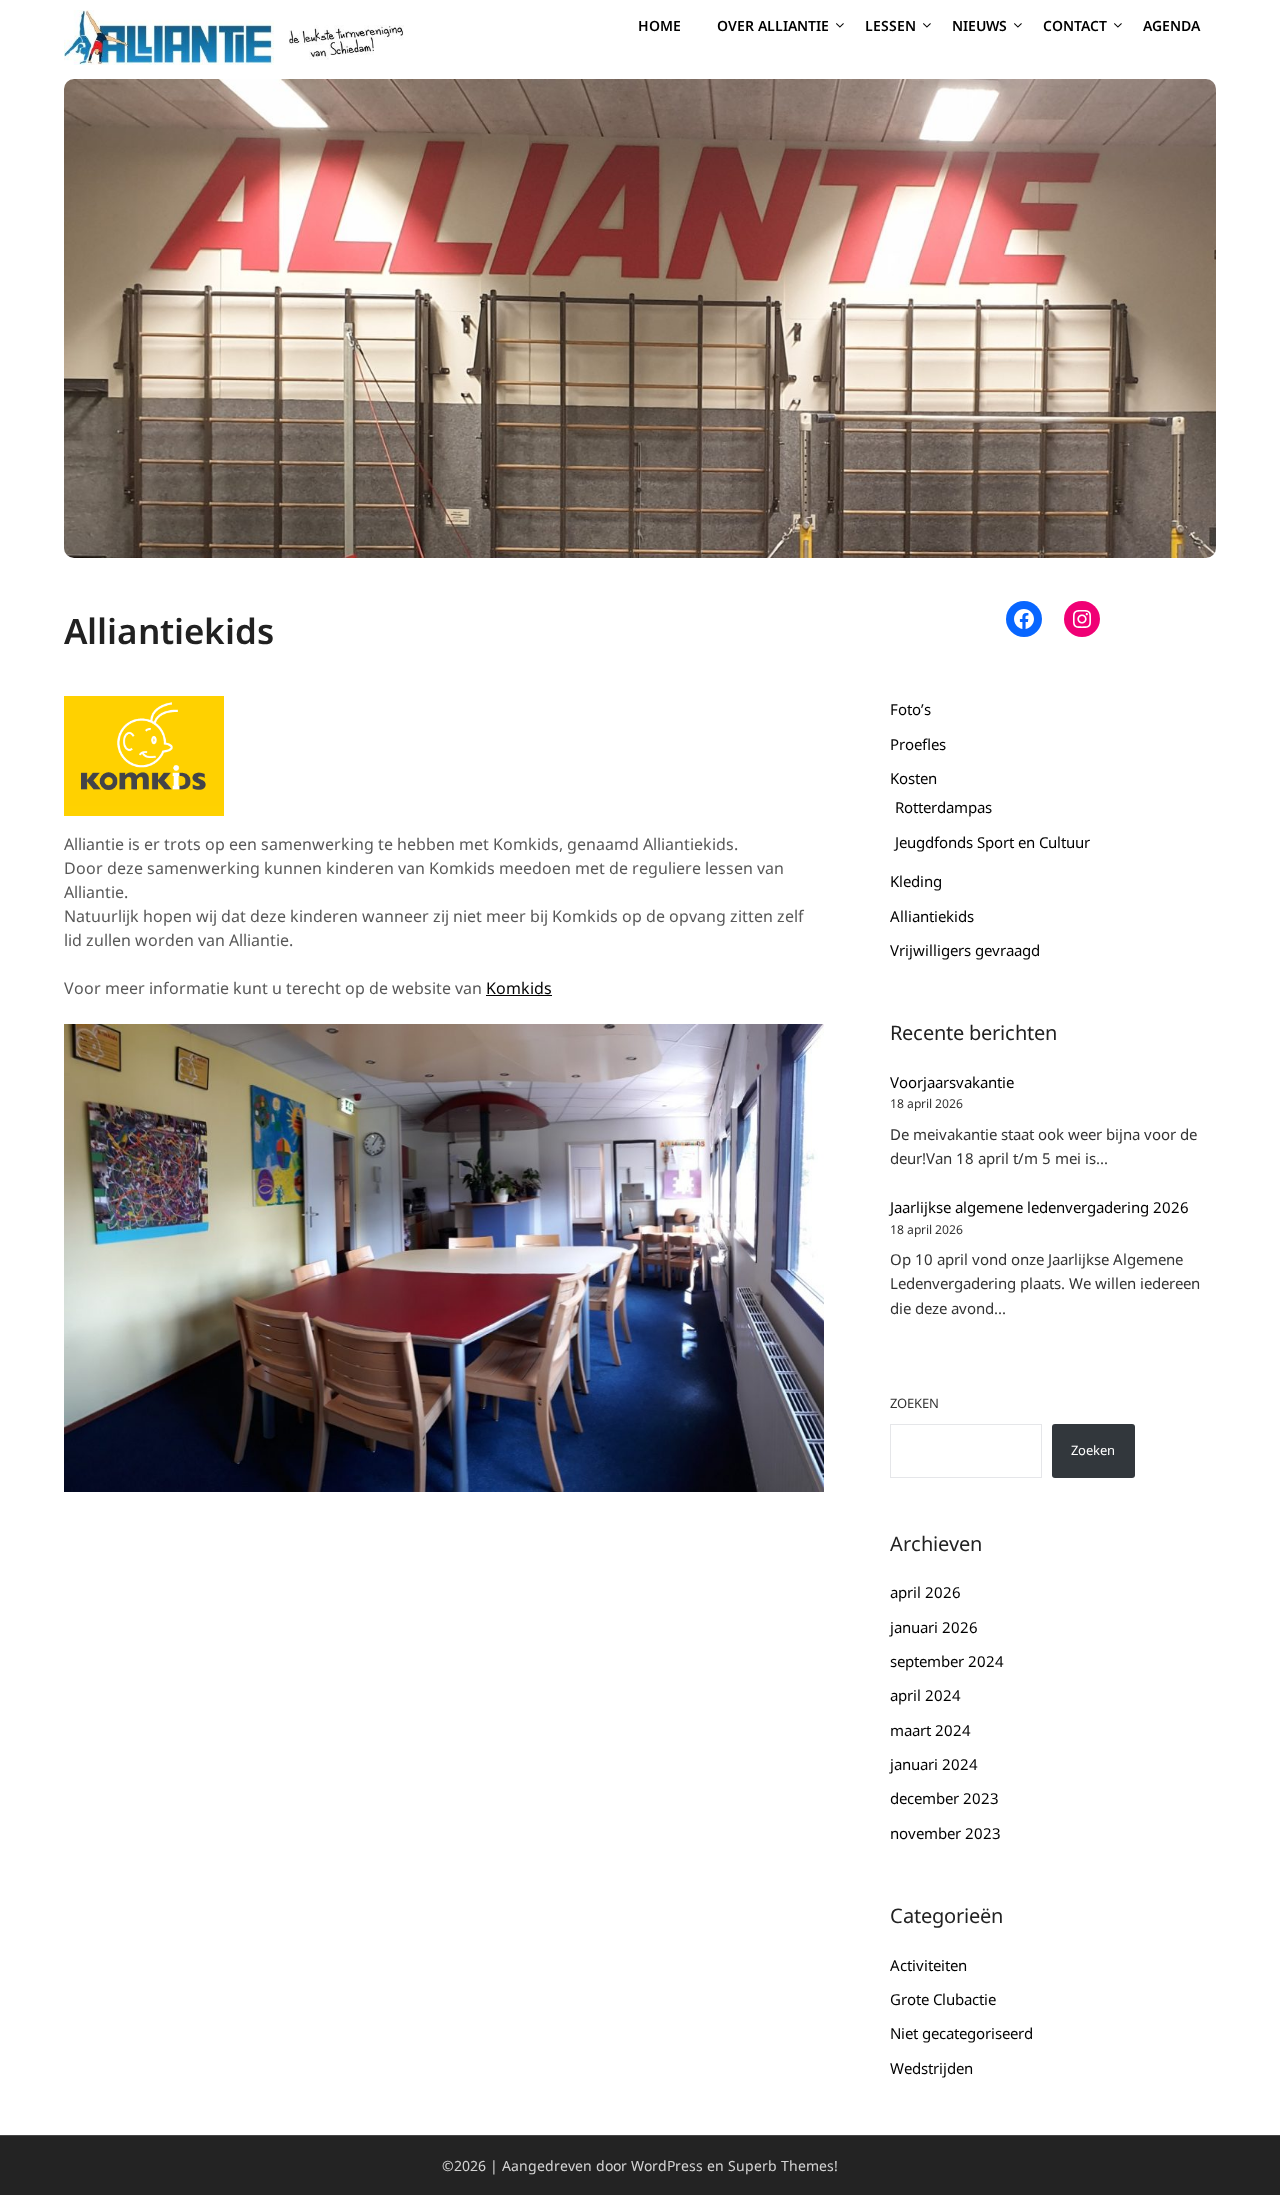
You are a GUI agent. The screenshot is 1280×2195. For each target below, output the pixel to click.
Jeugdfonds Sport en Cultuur (992, 842)
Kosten (913, 778)
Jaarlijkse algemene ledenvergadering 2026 (1039, 1207)
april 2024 (925, 1695)
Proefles (918, 744)
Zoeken (914, 1403)
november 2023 (945, 1833)
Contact (1075, 25)
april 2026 (925, 1592)
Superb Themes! (783, 2165)
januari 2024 (934, 1764)
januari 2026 (934, 1627)
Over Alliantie (773, 25)
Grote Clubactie (943, 1999)
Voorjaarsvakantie (952, 1082)
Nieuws (979, 25)
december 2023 (944, 1798)
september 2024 (947, 1661)
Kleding (916, 881)
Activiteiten (928, 1965)
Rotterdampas (943, 807)
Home (659, 25)
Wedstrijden (931, 2068)
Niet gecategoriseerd (961, 2033)
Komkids (519, 988)
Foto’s (910, 709)
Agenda (1171, 25)
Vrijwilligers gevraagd (965, 950)
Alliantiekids (932, 916)
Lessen (890, 25)
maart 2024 (930, 1730)
